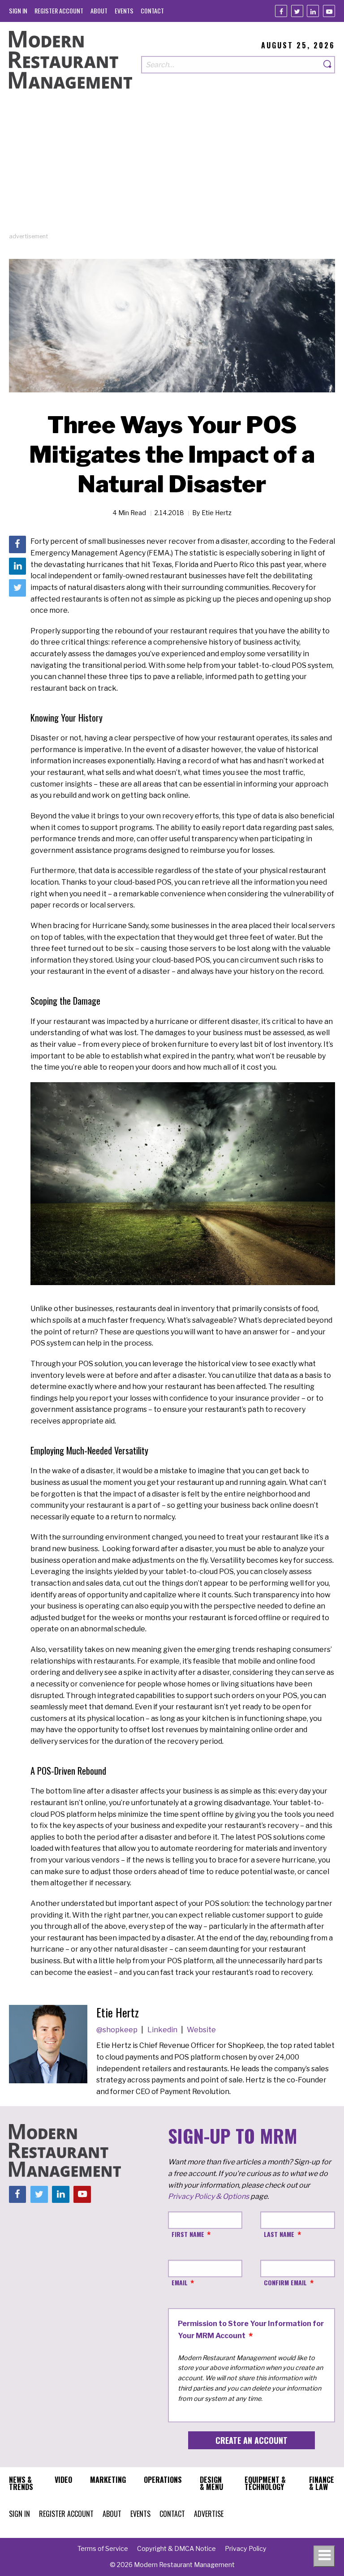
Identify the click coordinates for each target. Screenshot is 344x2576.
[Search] (328, 65)
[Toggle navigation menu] (324, 2556)
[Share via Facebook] (17, 544)
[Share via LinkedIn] (17, 566)
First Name (188, 2234)
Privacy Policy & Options (209, 2196)
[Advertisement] (172, 169)
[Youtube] (329, 11)
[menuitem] (18, 11)
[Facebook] (281, 11)
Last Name (279, 2234)
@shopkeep (118, 2030)
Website (201, 2030)
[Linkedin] (313, 11)
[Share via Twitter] (17, 588)
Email (180, 2282)
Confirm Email (285, 2282)
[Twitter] (297, 11)
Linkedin (163, 2030)
